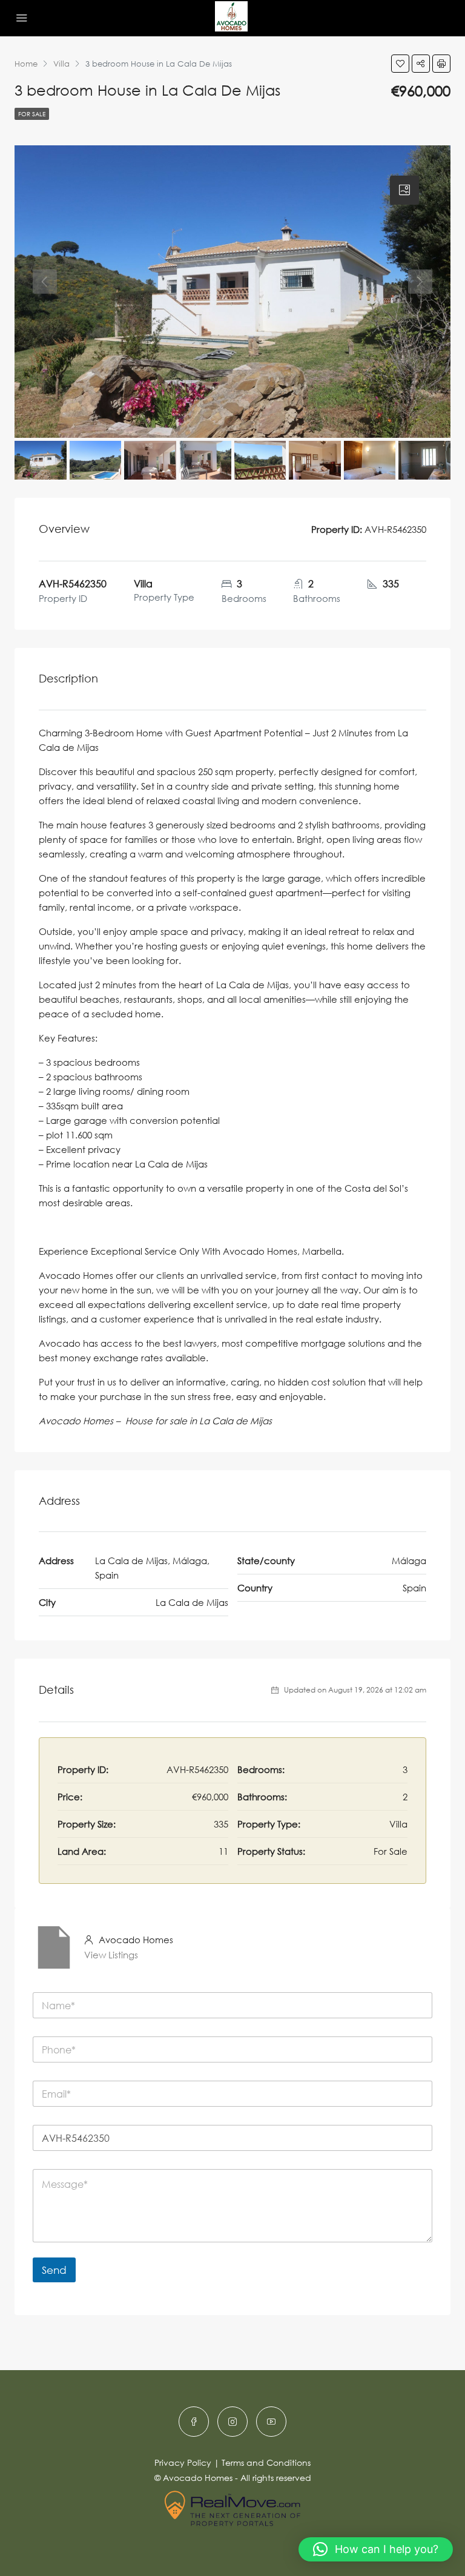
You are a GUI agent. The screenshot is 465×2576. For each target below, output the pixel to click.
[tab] (404, 190)
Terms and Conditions (266, 2462)
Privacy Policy (183, 2462)
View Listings (111, 1955)
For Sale (32, 114)
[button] (376, 2549)
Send (54, 2270)
